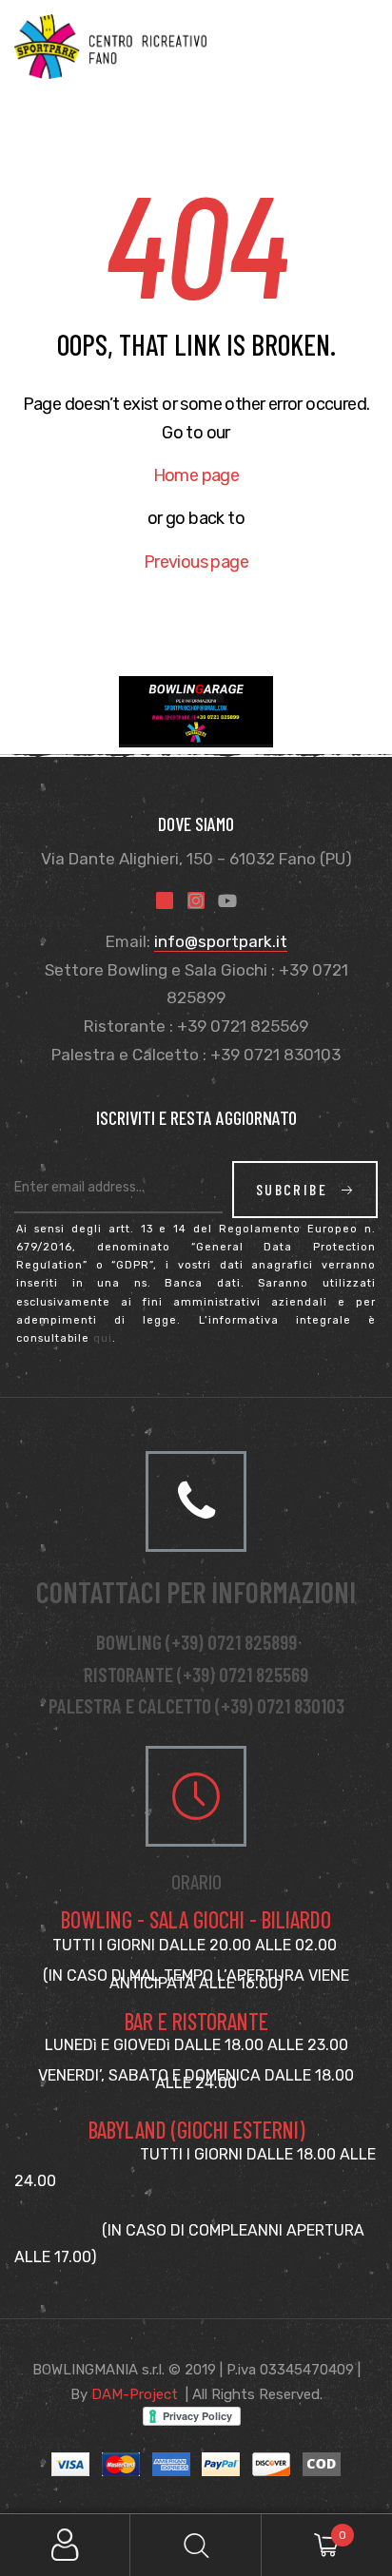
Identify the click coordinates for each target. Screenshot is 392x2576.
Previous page (196, 562)
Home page (196, 475)
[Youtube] (227, 901)
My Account (65, 2545)
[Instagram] (196, 901)
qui (103, 1338)
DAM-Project (135, 2394)
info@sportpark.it (221, 941)
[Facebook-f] (165, 901)
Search (196, 2545)
